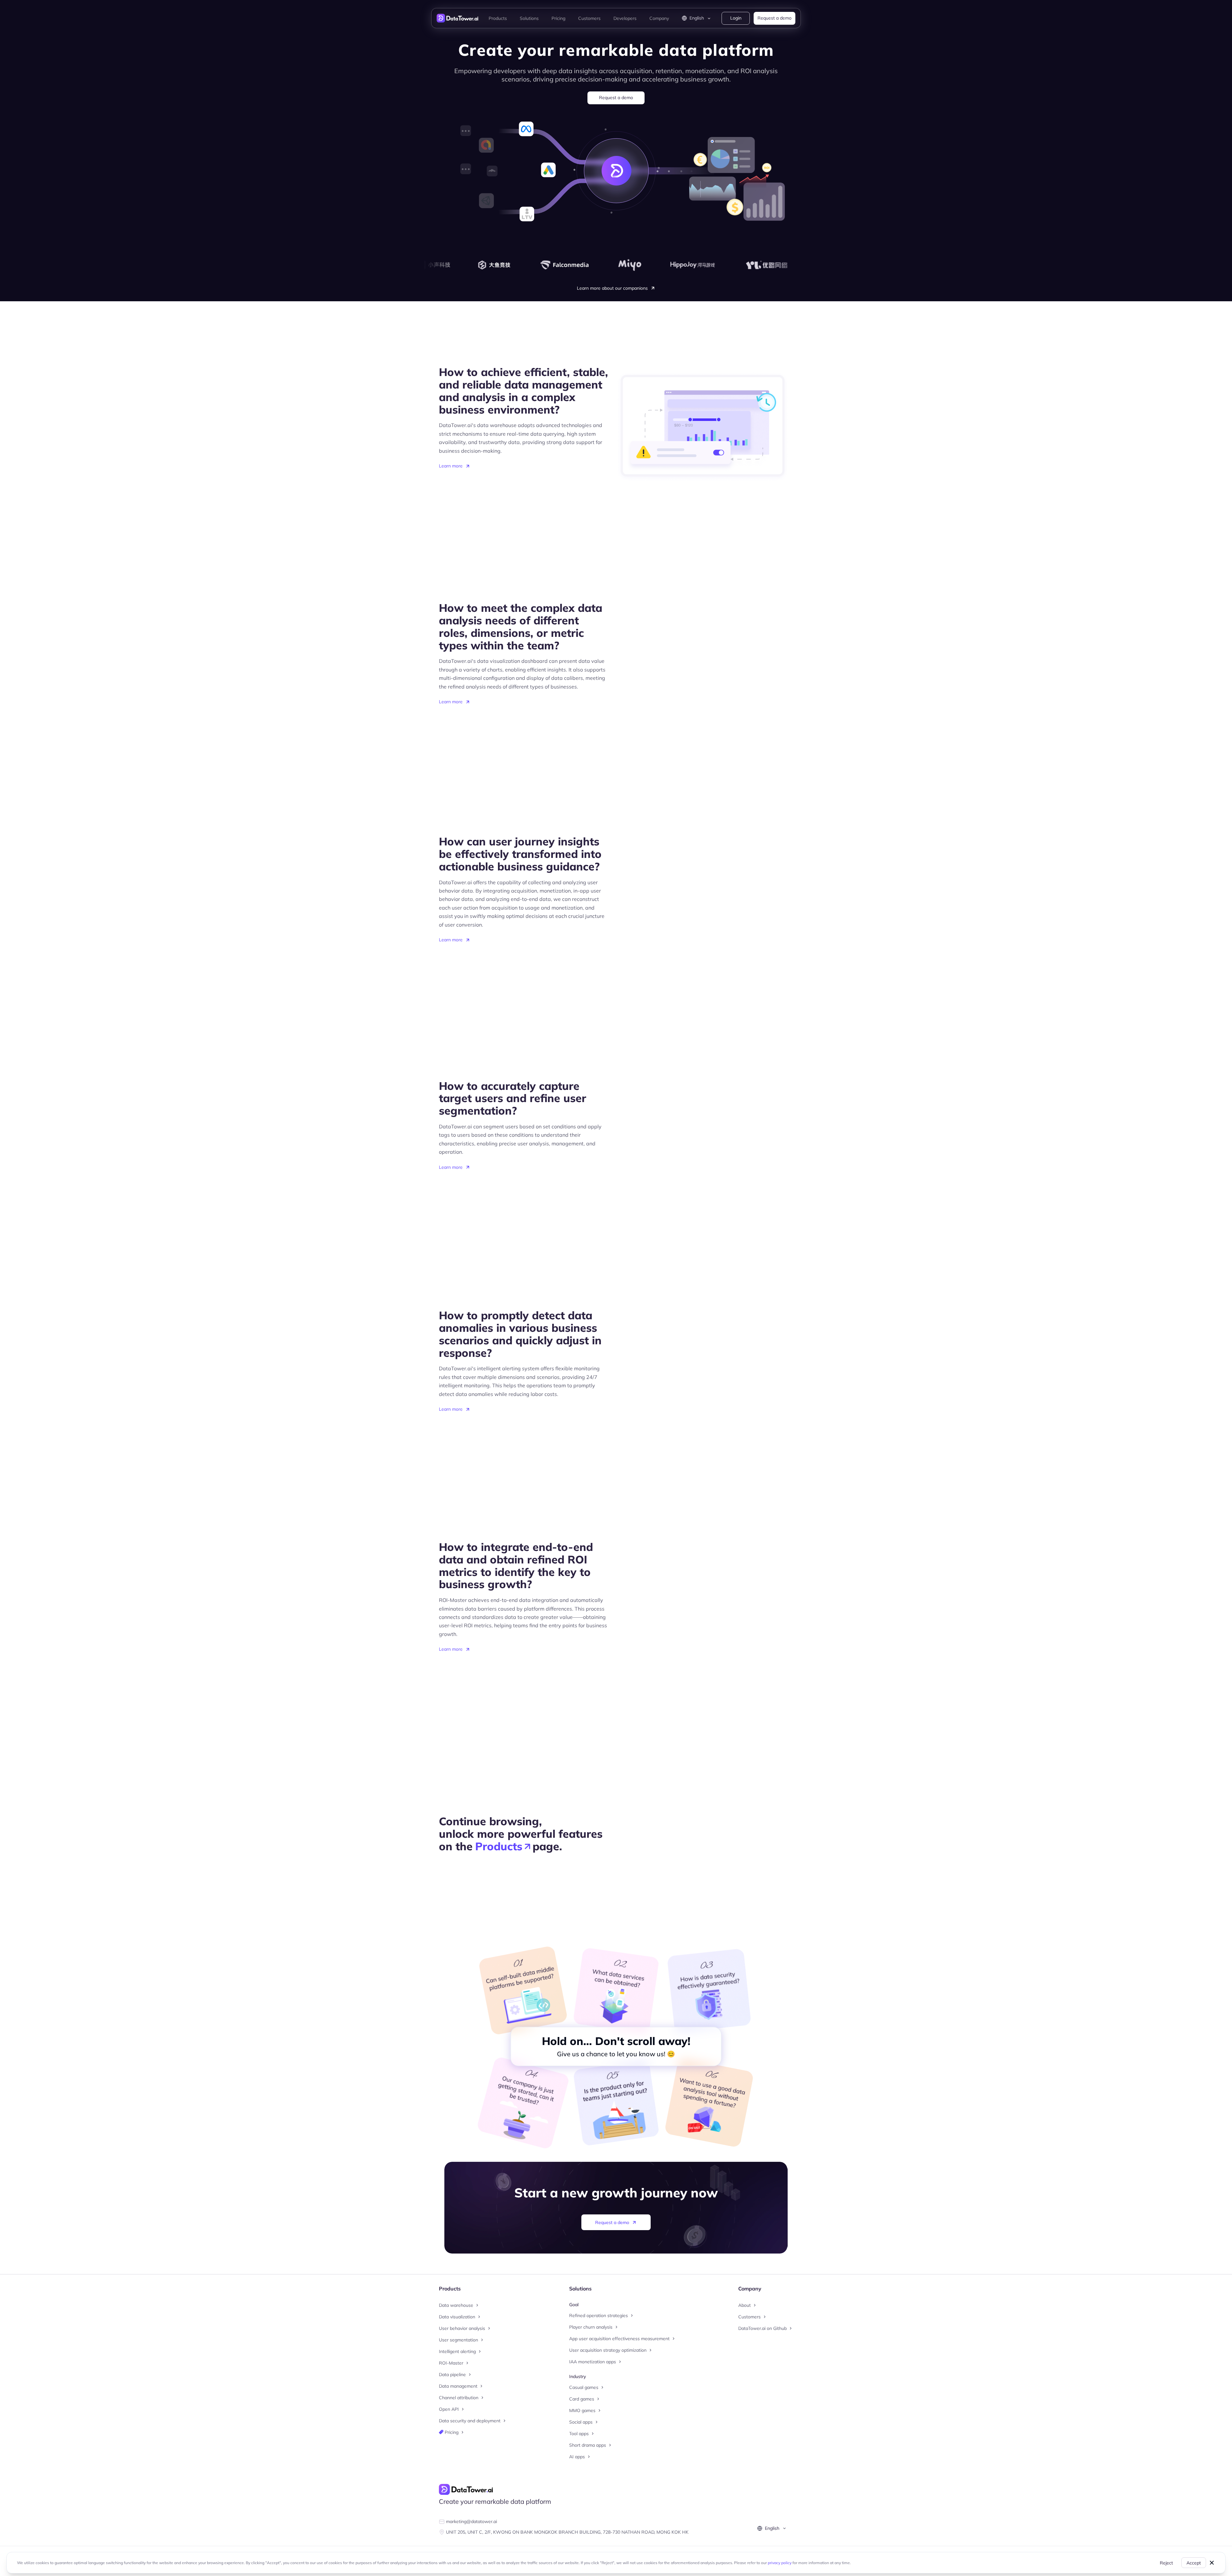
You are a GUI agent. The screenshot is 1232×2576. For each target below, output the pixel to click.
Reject (1166, 2563)
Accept (1194, 2563)
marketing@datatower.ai (471, 2521)
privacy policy (780, 2563)
